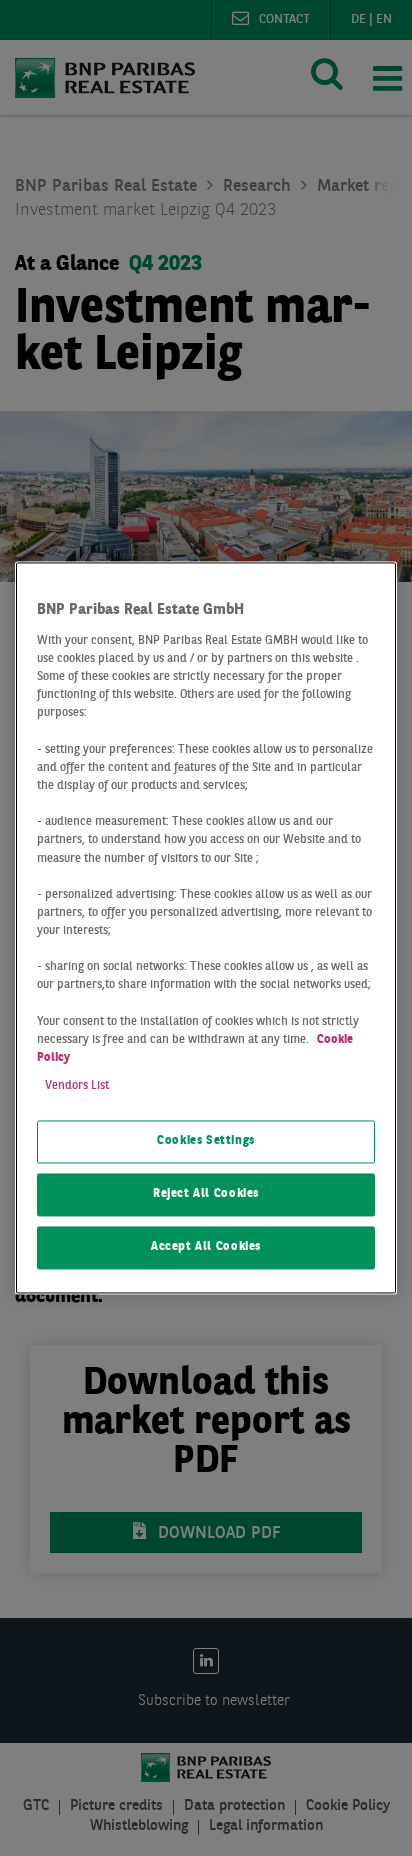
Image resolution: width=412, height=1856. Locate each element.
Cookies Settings (206, 1142)
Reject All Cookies (206, 1195)
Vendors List (77, 1087)
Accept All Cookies (206, 1248)
